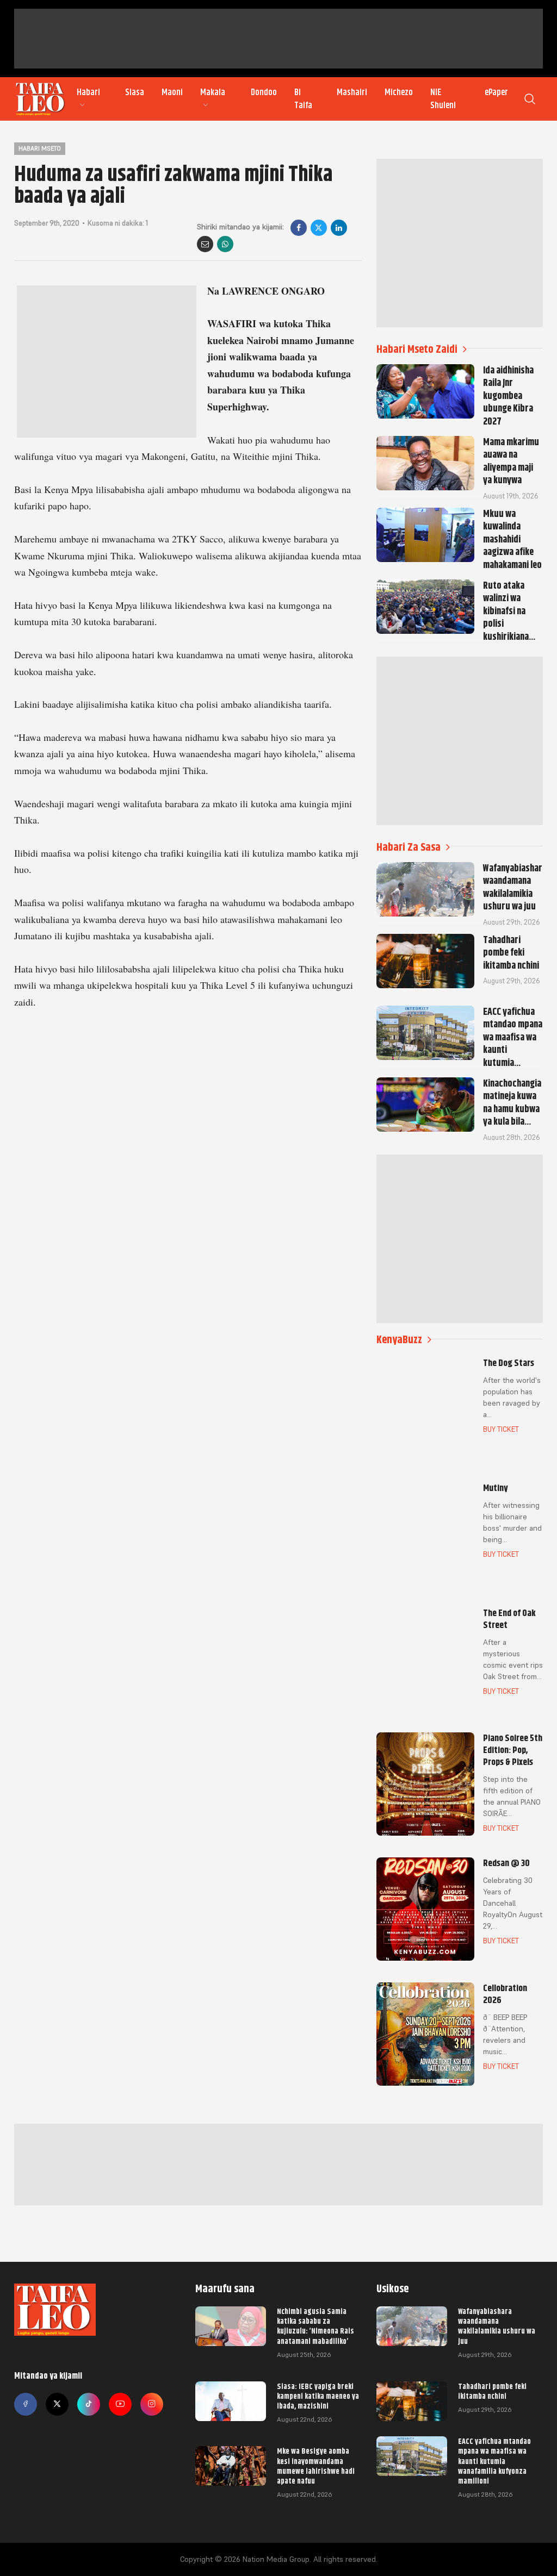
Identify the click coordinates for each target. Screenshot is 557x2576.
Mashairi (352, 92)
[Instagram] (152, 2404)
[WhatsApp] (225, 244)
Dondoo (264, 92)
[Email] (205, 244)
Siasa (135, 92)
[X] (319, 228)
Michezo (399, 92)
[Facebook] (299, 228)
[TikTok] (89, 2404)
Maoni (172, 92)
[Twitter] (57, 2404)
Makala (213, 92)
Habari (88, 92)
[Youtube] (120, 2404)
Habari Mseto (40, 148)
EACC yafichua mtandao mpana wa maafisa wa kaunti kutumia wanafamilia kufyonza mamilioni (494, 2461)
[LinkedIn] (339, 228)
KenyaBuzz (399, 1340)
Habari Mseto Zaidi (417, 349)
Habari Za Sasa (409, 847)
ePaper (496, 92)
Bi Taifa (303, 99)
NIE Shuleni (443, 99)
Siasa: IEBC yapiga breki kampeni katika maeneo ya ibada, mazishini (318, 2396)
